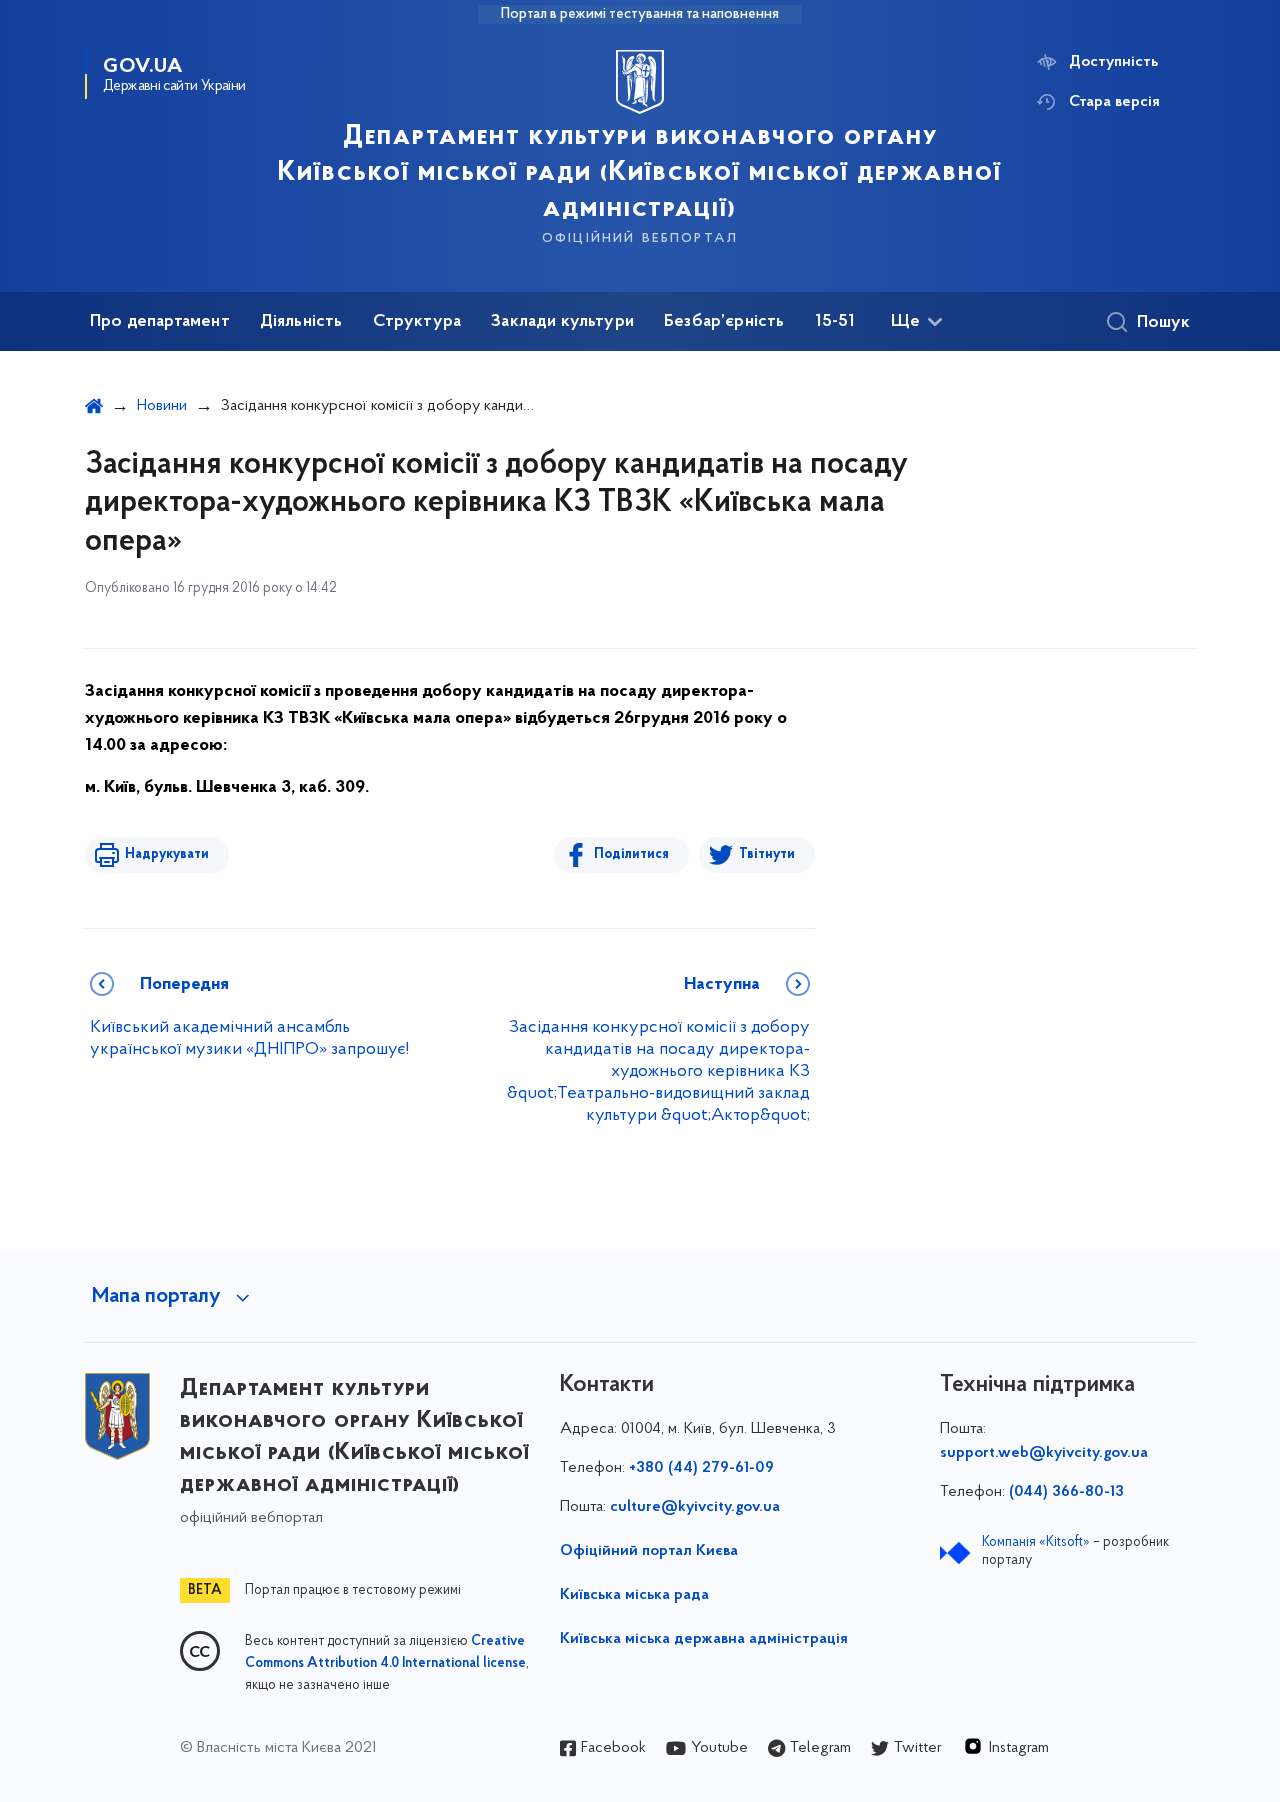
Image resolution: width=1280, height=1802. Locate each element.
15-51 (835, 322)
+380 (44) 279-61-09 (701, 1468)
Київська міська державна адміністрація (704, 1639)
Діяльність (301, 322)
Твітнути (767, 854)
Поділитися (631, 854)
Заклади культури (562, 322)
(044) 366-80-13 (1066, 1492)
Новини (162, 406)
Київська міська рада (634, 1595)
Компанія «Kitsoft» (1036, 1542)
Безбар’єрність (724, 322)
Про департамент (160, 322)
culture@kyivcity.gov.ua (695, 1507)
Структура (417, 322)
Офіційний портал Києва (649, 1551)
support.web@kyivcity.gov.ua (1044, 1453)
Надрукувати (167, 854)
